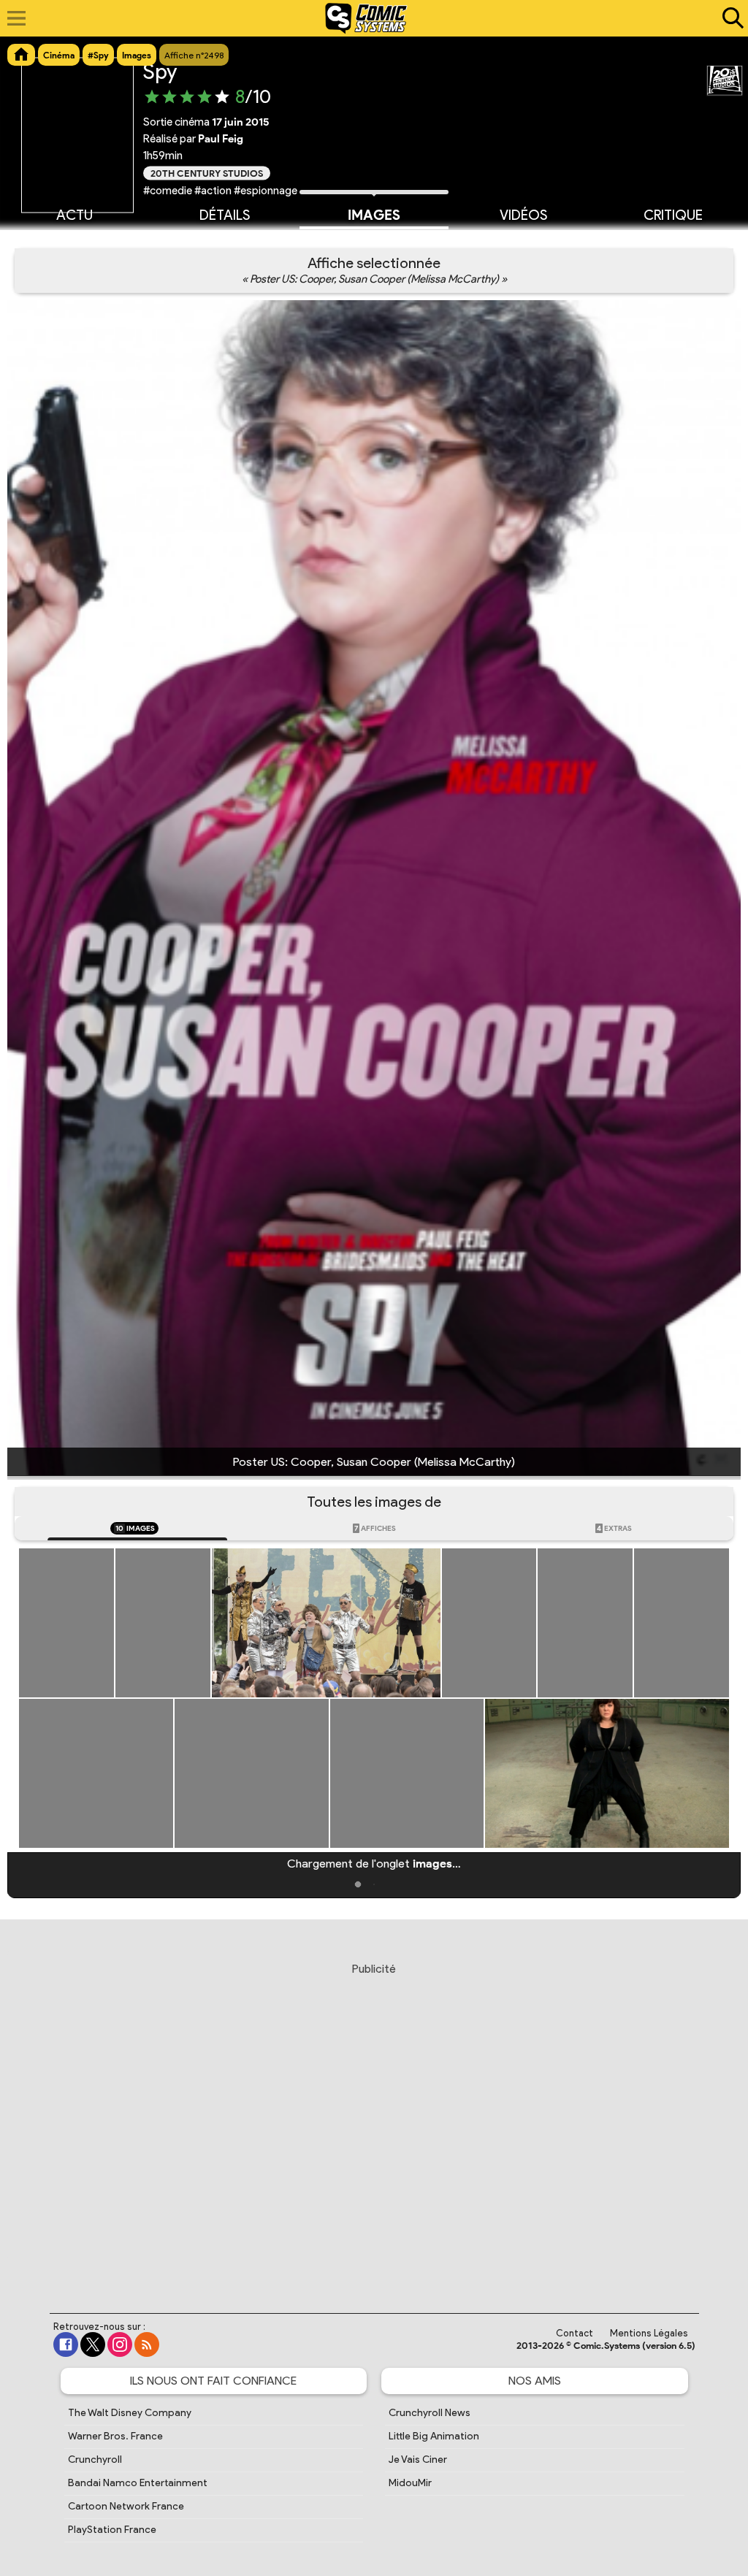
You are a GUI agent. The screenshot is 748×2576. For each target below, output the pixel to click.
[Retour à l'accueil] (366, 18)
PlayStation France (112, 2530)
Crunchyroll (95, 2460)
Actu (75, 215)
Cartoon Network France (126, 2506)
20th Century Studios (207, 173)
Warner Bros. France (115, 2436)
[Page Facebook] (66, 2344)
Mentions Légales (649, 2333)
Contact (575, 2333)
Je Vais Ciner (418, 2460)
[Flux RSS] (147, 2344)
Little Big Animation (434, 2436)
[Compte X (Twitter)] (93, 2344)
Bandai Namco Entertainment (138, 2483)
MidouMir (410, 2483)
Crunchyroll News (430, 2413)
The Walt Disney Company (130, 2413)
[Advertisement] (374, 2124)
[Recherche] (730, 18)
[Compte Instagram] (120, 2344)
